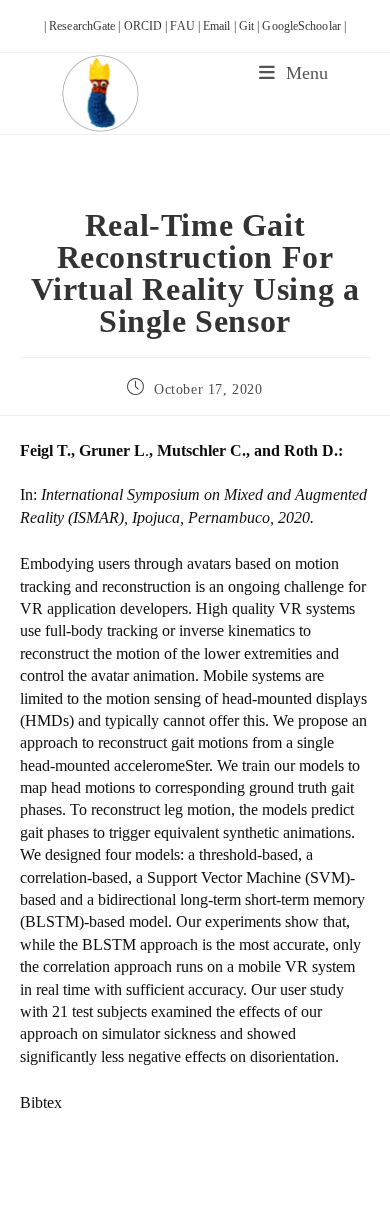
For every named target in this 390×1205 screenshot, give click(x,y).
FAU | (186, 26)
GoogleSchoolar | (304, 26)
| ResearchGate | (84, 26)
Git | (251, 26)
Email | (221, 26)
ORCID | (147, 26)
